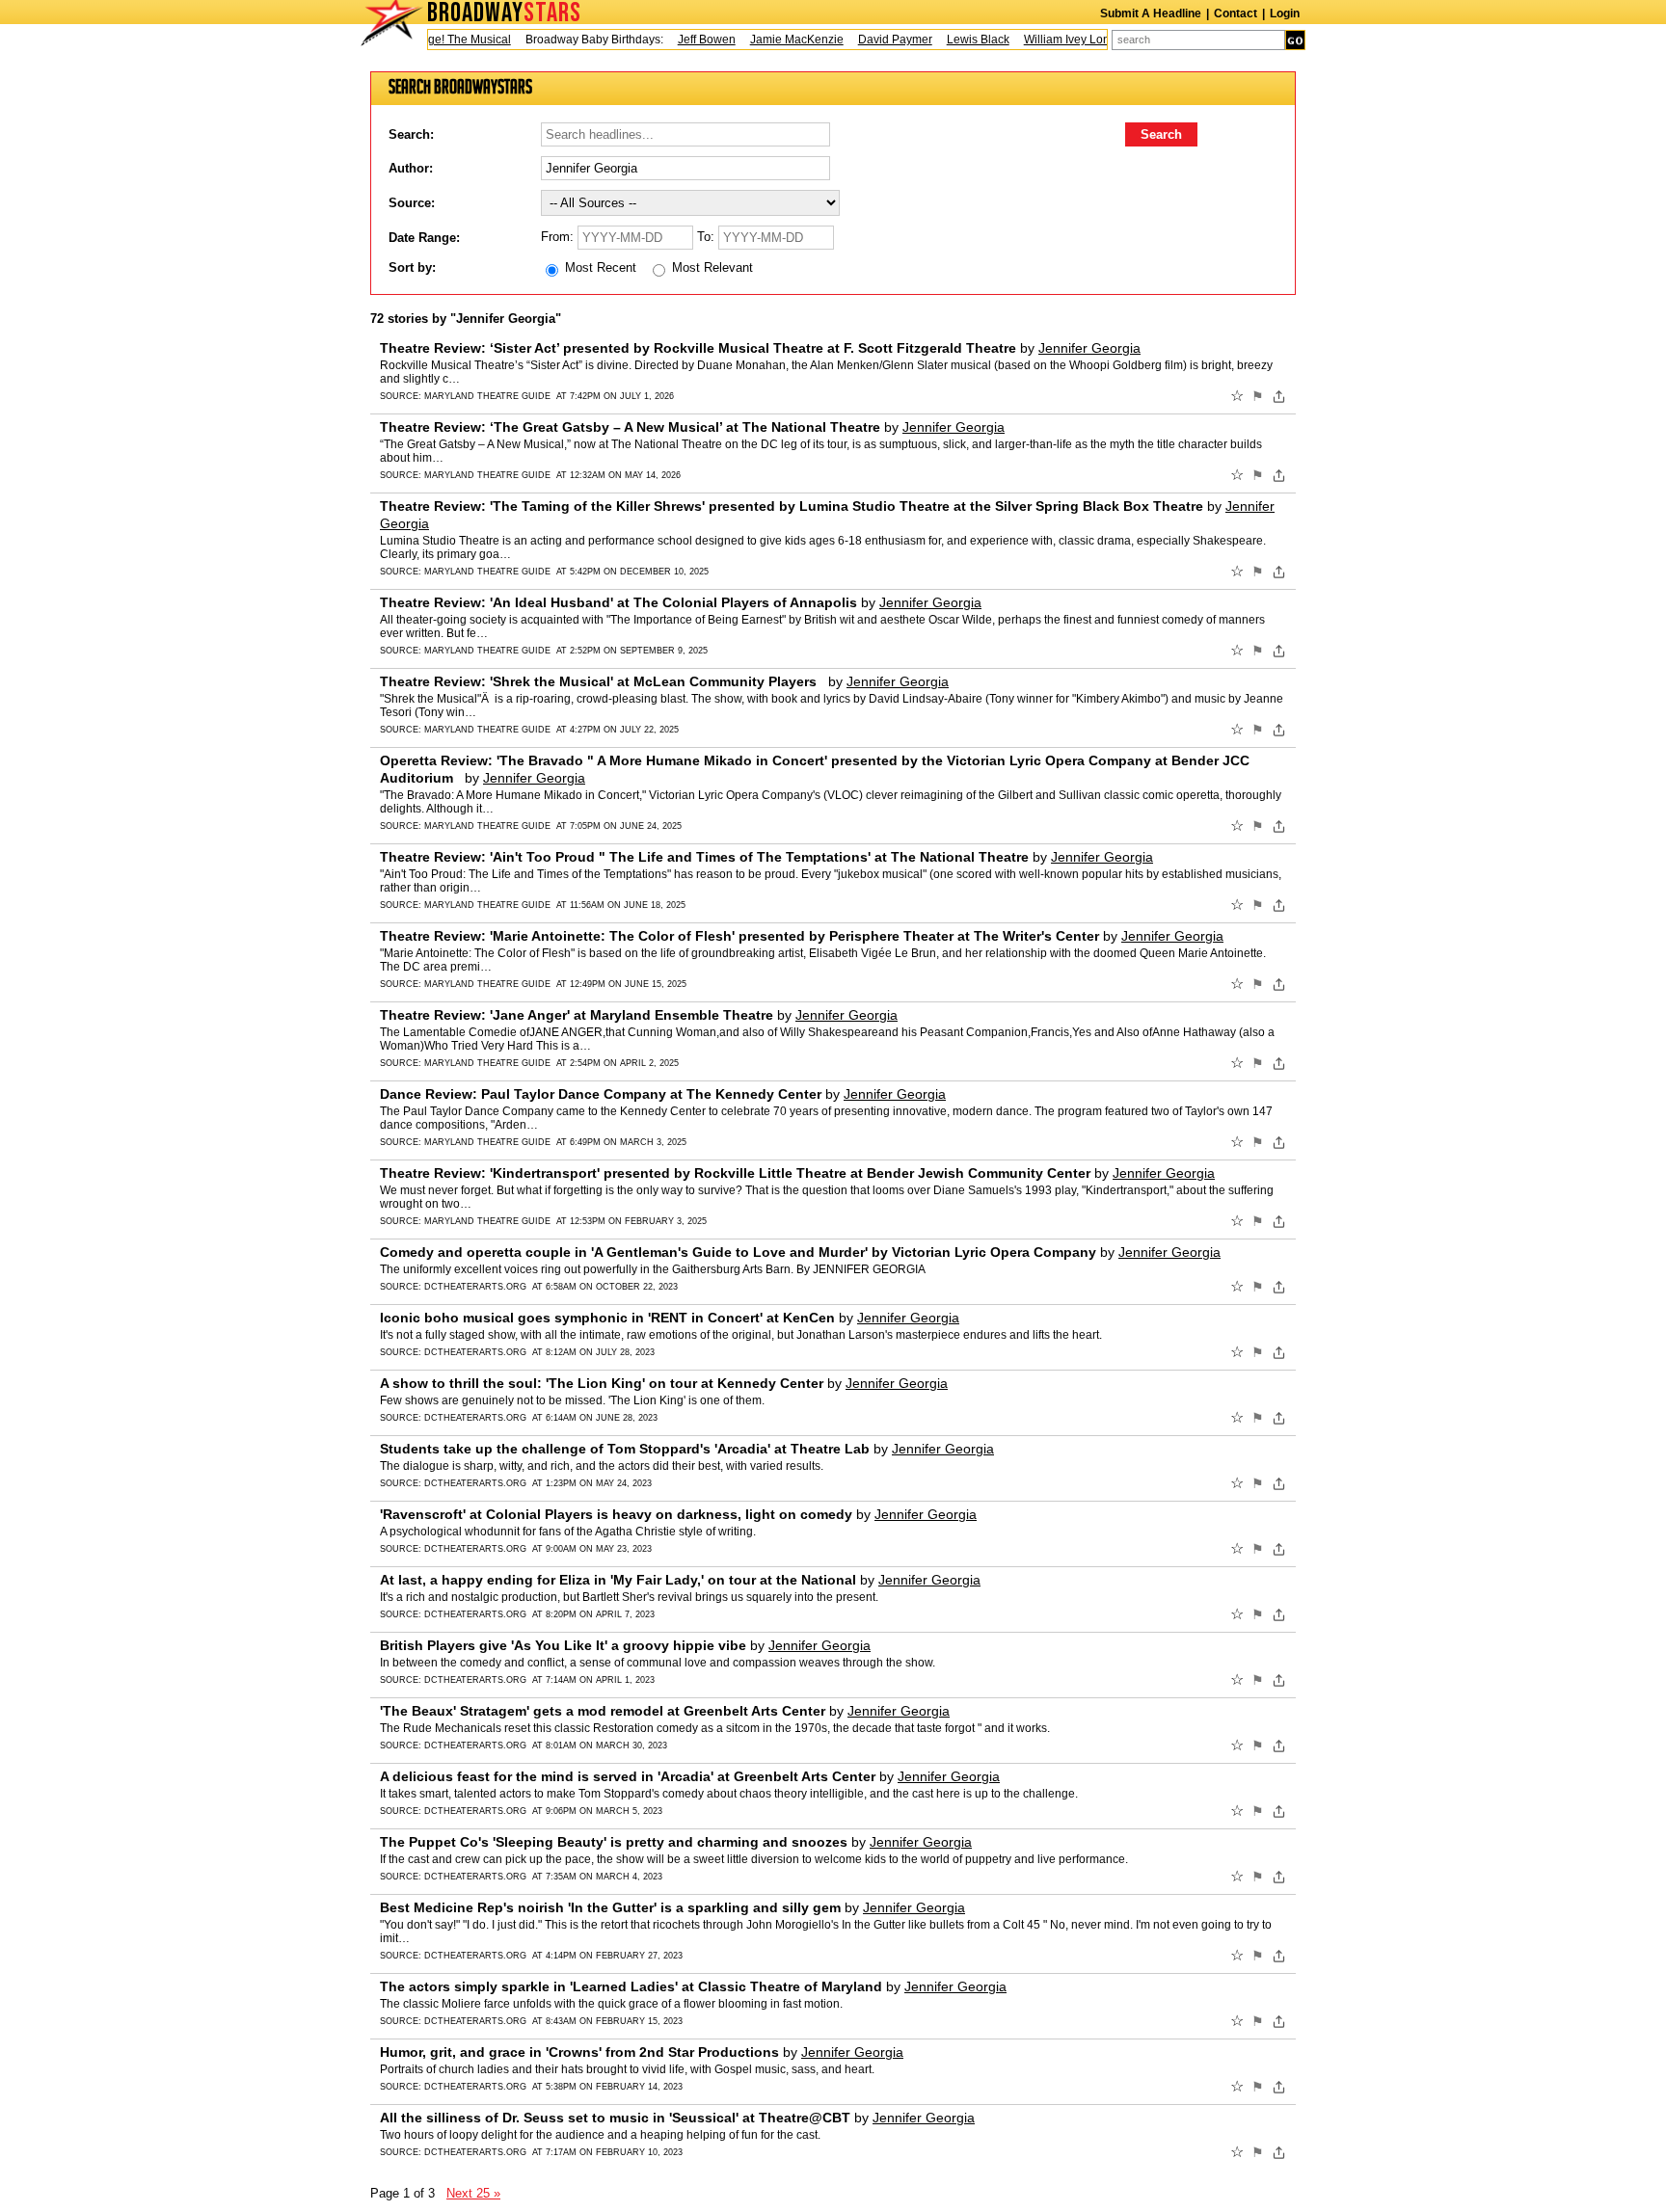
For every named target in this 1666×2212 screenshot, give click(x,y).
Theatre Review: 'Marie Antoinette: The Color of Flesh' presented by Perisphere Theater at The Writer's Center (739, 936)
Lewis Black (955, 40)
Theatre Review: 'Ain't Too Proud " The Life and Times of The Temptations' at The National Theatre (704, 857)
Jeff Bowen (684, 40)
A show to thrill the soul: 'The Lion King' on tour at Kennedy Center (602, 1383)
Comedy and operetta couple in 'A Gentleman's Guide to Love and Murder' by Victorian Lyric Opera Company (738, 1252)
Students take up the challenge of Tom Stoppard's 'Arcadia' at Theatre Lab (625, 1449)
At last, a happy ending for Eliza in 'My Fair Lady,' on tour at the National (618, 1580)
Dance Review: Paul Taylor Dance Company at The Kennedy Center (601, 1094)
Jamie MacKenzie (774, 40)
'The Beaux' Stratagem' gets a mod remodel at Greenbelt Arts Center (603, 1711)
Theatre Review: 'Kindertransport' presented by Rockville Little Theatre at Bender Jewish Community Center (735, 1173)
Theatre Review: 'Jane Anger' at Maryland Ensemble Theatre (577, 1015)
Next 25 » (473, 2193)
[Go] (1295, 40)
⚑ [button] (1258, 396)
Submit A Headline (1151, 13)
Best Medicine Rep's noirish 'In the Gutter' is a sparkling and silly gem (610, 1907)
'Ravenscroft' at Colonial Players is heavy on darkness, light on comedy (616, 1514)
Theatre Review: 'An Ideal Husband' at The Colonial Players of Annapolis (618, 602)
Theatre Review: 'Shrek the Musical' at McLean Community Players (602, 681)
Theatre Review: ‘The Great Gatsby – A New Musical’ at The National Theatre (630, 427)
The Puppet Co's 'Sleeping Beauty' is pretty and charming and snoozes (614, 1842)
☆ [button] (1237, 396)
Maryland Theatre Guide (487, 396)
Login (1285, 13)
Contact (1236, 13)
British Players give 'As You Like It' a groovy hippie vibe (563, 1645)
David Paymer (872, 40)
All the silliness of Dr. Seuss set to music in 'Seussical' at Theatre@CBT (615, 2118)
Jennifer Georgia (1089, 348)
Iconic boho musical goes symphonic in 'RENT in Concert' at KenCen (607, 1318)
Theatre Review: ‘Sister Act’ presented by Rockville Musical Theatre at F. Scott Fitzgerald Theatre (698, 348)
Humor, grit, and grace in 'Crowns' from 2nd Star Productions (579, 2052)
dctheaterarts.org (475, 1287)
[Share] (1279, 396)
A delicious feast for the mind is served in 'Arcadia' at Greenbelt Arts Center (628, 1776)
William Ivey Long (1047, 40)
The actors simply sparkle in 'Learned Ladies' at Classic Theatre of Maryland (631, 1986)
